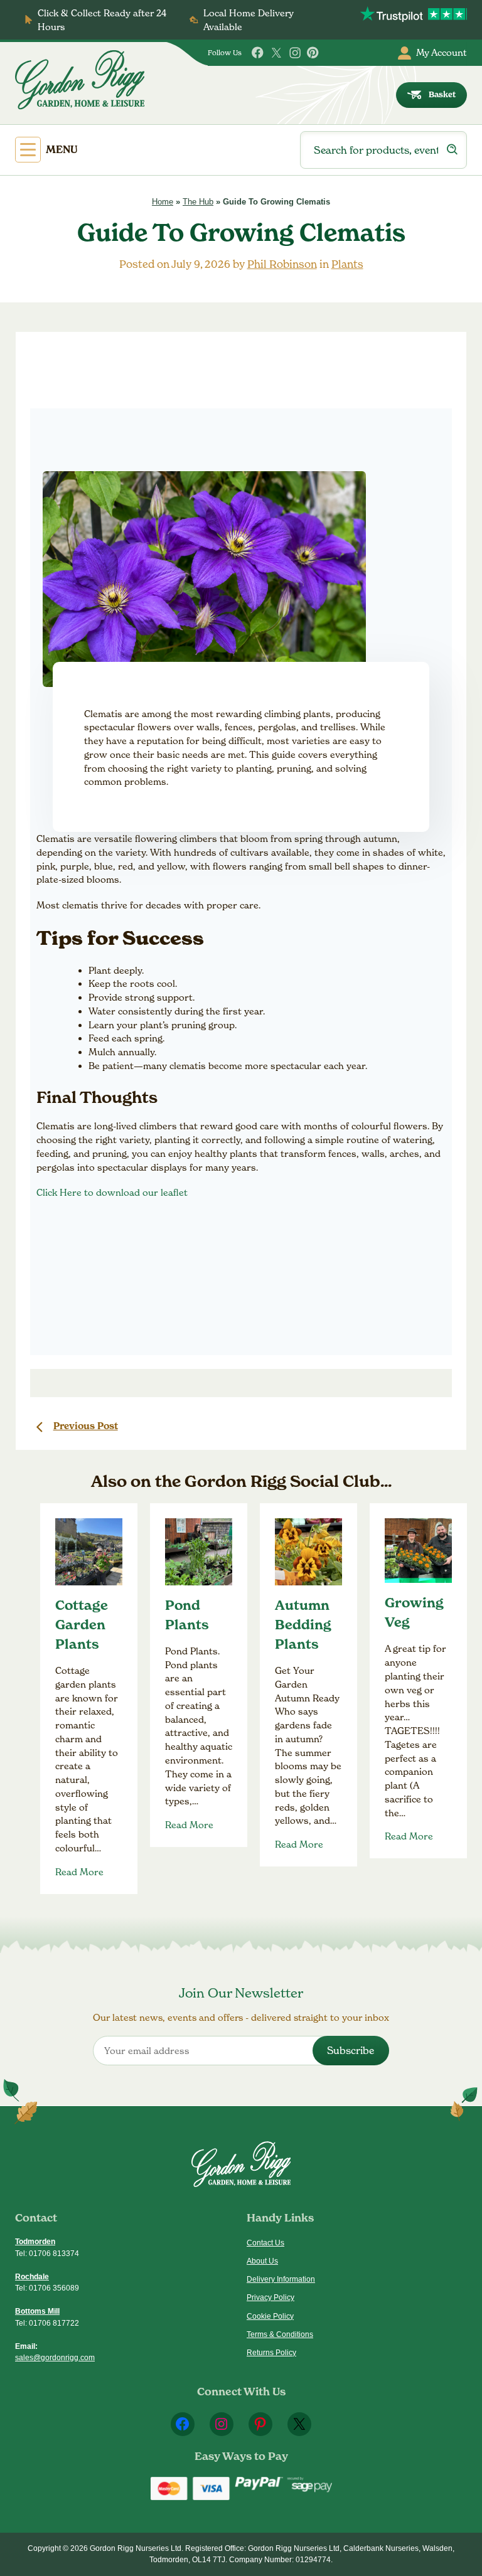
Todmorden (35, 2242)
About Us (262, 2261)
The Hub (198, 202)
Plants (347, 264)
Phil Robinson (282, 264)
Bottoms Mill (37, 2311)
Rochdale (32, 2277)
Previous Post (86, 1426)
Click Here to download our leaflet (112, 1192)
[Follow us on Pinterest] (313, 53)
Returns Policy (271, 2353)
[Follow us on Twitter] (276, 53)
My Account (442, 52)
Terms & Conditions (280, 2334)
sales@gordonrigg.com (55, 2358)
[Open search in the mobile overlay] (383, 150)
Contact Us (265, 2243)
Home (163, 202)
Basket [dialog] (442, 94)
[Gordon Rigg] (80, 80)
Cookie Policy (270, 2316)
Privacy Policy (270, 2297)
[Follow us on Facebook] (258, 53)
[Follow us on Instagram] (295, 53)
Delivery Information (281, 2279)
